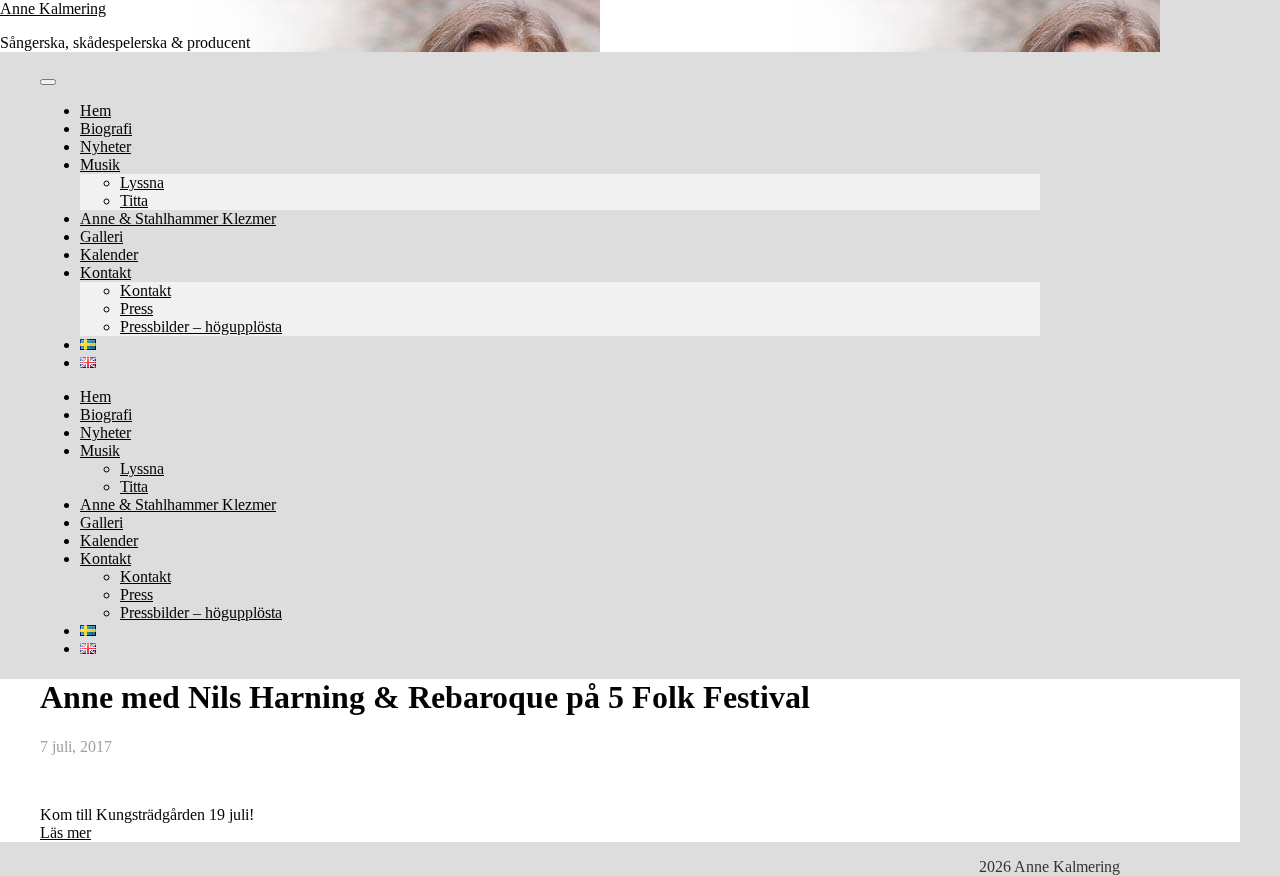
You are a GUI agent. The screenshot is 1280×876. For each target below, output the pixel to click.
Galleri (101, 236)
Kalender (109, 254)
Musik (100, 164)
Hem (95, 110)
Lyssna (142, 182)
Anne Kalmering (53, 8)
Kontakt (105, 272)
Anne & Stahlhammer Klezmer (178, 218)
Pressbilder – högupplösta (201, 326)
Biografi (106, 128)
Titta (134, 200)
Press (136, 308)
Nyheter (105, 146)
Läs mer (65, 832)
